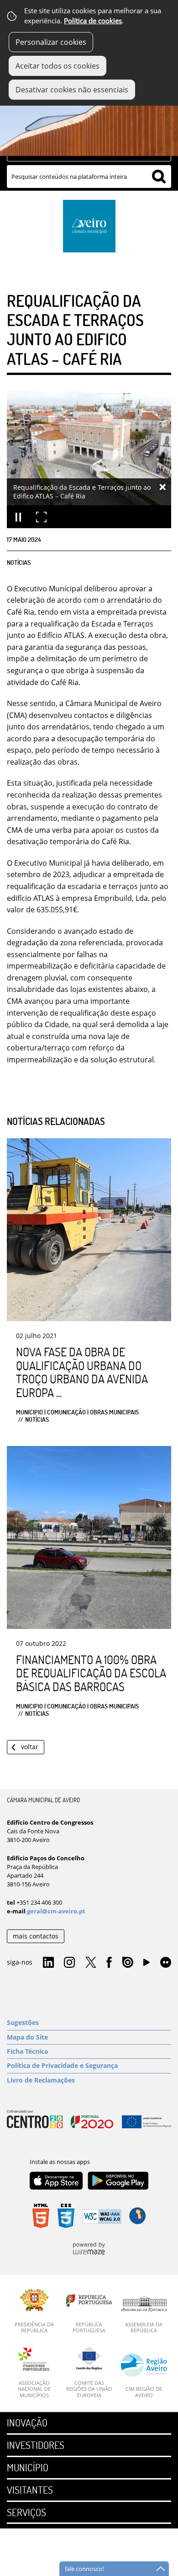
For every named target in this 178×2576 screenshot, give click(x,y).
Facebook (109, 1963)
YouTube (147, 1965)
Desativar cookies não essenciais (72, 90)
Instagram (69, 1963)
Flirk (166, 1963)
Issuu (128, 1963)
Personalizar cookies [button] (51, 42)
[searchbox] (89, 177)
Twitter (91, 1963)
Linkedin (48, 1963)
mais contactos (36, 1936)
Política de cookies (93, 21)
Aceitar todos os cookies (58, 66)
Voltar (30, 1747)
